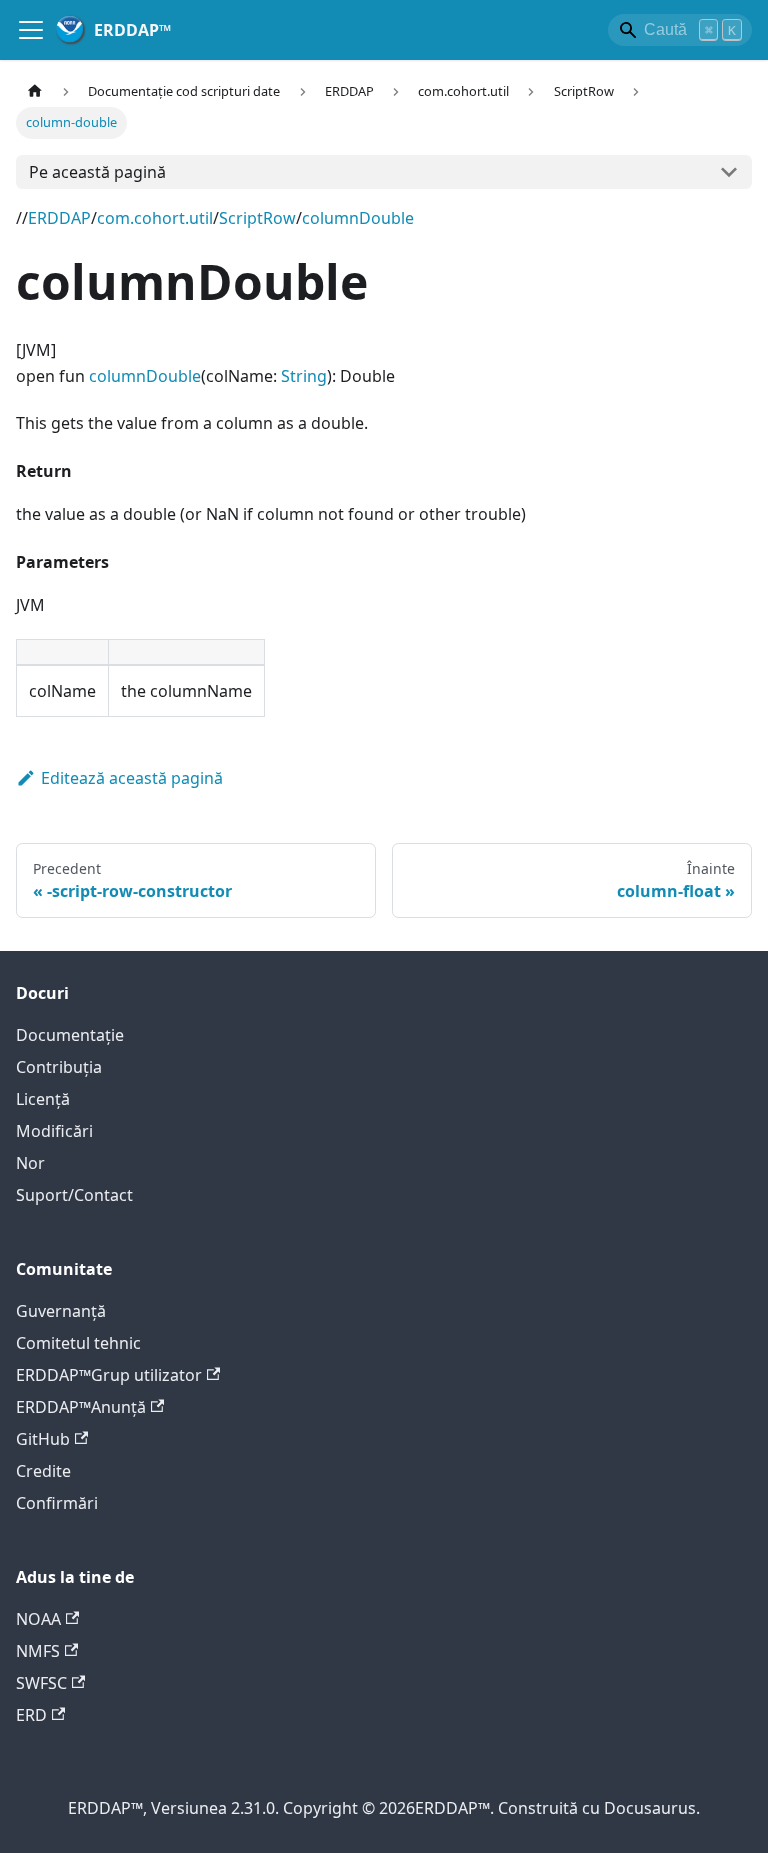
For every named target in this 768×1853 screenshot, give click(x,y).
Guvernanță (61, 1311)
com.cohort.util (155, 218)
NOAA (38, 1619)
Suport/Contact (74, 1195)
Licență (43, 1099)
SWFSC (41, 1683)
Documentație (70, 1035)
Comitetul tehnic (78, 1343)
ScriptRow (257, 218)
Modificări (54, 1131)
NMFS (38, 1651)
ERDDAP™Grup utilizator (109, 1375)
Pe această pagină (97, 172)
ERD (31, 1715)
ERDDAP (59, 218)
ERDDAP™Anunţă (81, 1407)
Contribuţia (59, 1067)
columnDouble (358, 218)
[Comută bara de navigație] (31, 30)
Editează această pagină (132, 778)
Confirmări (57, 1503)
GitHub (43, 1439)
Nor (30, 1163)
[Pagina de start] (35, 91)
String (304, 376)
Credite (43, 1471)
